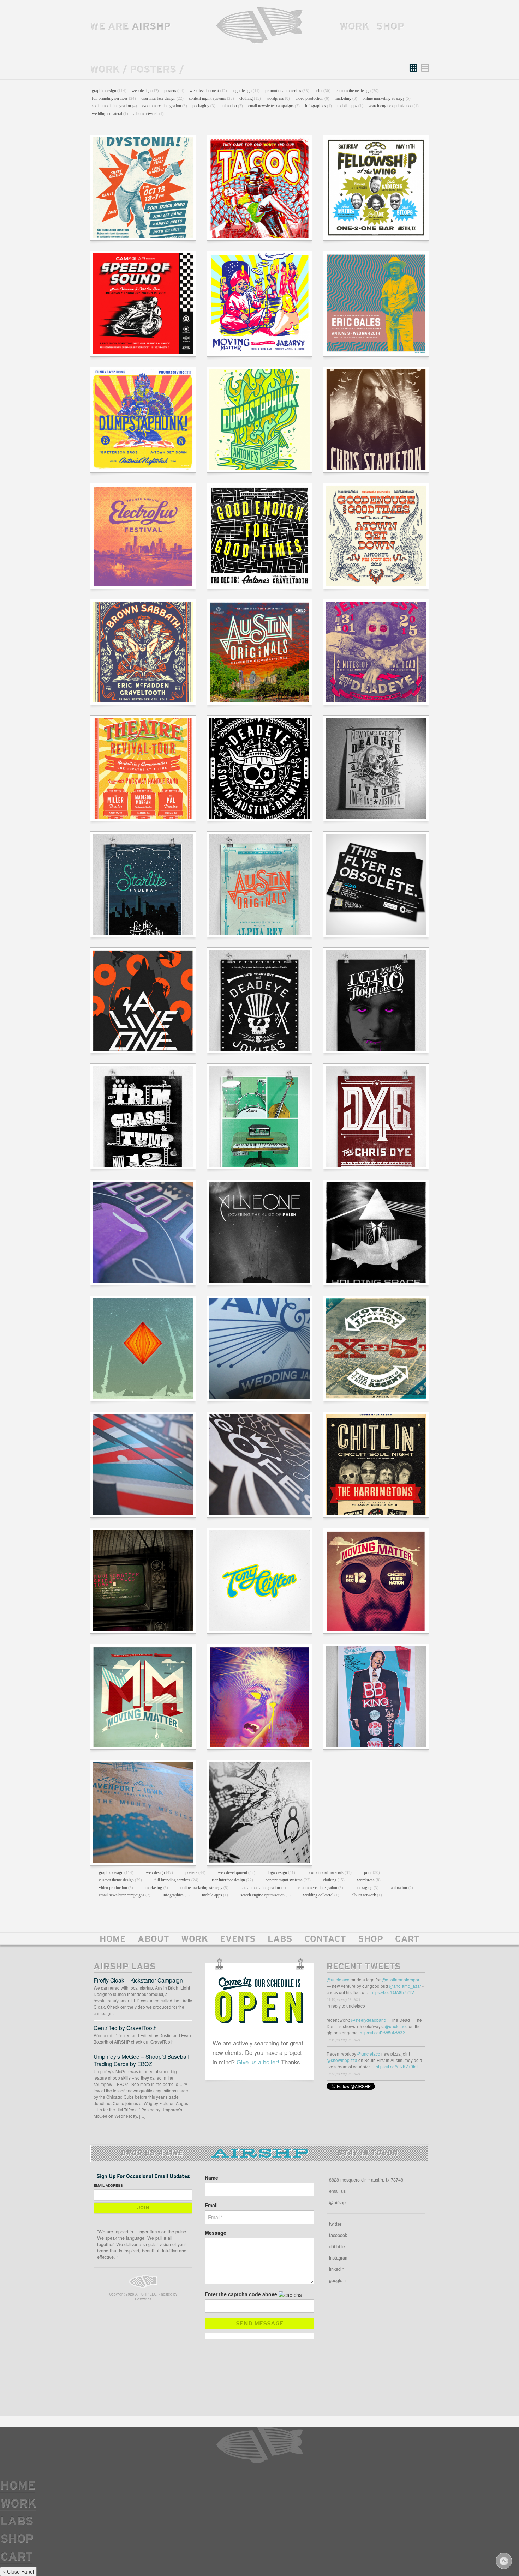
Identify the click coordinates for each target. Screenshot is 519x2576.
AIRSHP (259, 26)
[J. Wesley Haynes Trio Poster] (259, 1116)
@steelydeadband (369, 2020)
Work (354, 27)
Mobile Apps (350, 106)
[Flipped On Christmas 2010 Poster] (143, 1465)
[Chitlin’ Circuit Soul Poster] (376, 1465)
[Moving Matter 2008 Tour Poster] (143, 1697)
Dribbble (337, 2246)
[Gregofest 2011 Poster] (143, 1232)
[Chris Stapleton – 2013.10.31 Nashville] (376, 420)
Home (113, 1940)
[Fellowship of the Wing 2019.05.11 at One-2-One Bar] (376, 188)
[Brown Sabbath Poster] (143, 652)
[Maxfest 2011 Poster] (376, 1349)
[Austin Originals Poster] (259, 884)
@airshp (337, 2202)
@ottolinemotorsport (401, 1980)
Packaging (204, 106)
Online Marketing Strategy (387, 98)
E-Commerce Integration (165, 106)
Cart (407, 1940)
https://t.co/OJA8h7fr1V (392, 1992)
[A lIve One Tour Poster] (143, 1000)
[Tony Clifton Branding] (259, 1581)
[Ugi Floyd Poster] (376, 1000)
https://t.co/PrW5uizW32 (382, 2032)
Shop (390, 27)
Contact (325, 1940)
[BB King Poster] (376, 1697)
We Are (130, 27)
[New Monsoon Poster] (143, 1349)
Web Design (145, 91)
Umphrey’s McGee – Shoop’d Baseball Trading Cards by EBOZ (141, 2060)
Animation (232, 106)
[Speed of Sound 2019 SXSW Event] (143, 304)
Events (238, 1940)
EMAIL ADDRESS (108, 2186)
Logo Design (246, 91)
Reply (407, 2008)
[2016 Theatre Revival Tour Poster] (143, 768)
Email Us (337, 2191)
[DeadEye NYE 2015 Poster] (259, 768)
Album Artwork (149, 114)
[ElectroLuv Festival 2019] (143, 536)
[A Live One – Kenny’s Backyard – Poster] (259, 1232)
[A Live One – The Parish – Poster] (376, 1232)
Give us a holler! (258, 2062)
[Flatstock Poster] (259, 1813)
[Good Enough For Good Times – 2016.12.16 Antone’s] (259, 536)
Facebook (338, 2235)
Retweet (414, 2008)
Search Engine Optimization (394, 106)
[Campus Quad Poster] (376, 884)
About (153, 1940)
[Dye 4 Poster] (376, 1116)
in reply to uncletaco (346, 2006)
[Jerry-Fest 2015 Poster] (376, 652)
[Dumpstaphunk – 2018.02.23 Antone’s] (259, 420)
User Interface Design (162, 98)
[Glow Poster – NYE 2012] (376, 768)
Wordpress (278, 98)
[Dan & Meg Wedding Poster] (259, 1349)
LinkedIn (337, 2269)
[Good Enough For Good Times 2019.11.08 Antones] (376, 536)
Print (323, 91)
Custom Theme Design (357, 91)
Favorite (420, 2008)
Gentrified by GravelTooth (125, 2028)
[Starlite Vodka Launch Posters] (143, 884)
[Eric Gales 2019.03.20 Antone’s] (376, 304)
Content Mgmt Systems (211, 98)
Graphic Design (109, 91)
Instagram (339, 2258)
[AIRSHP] (143, 2282)
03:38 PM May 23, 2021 (344, 1999)
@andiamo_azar (405, 1986)
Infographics (318, 106)
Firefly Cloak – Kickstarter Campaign (138, 1980)
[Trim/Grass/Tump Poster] (143, 1116)
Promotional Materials (287, 91)
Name (211, 2178)
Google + (338, 2280)
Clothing (250, 98)
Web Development (208, 91)
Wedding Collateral (110, 114)
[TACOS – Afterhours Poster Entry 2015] (259, 188)
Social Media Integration (114, 106)
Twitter (335, 2224)
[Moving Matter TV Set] (143, 1581)
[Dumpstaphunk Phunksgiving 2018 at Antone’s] (143, 420)
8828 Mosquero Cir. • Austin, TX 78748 (366, 2180)
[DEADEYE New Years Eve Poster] (259, 1000)
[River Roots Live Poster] (143, 1813)
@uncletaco (338, 1980)
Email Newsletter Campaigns (274, 106)
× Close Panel (18, 2571)
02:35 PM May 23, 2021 (344, 2040)
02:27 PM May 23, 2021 (344, 2074)
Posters (174, 91)
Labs (280, 1940)
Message (216, 2233)
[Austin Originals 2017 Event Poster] (259, 652)
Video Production (312, 98)
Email (211, 2205)
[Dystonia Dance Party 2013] (143, 188)
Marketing (346, 98)
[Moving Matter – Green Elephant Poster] (376, 1581)
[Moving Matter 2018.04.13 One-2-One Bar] (259, 304)
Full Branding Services (114, 98)
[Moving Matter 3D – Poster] (259, 1697)
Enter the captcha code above (241, 2294)
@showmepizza (342, 2060)
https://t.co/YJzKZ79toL (397, 2066)
